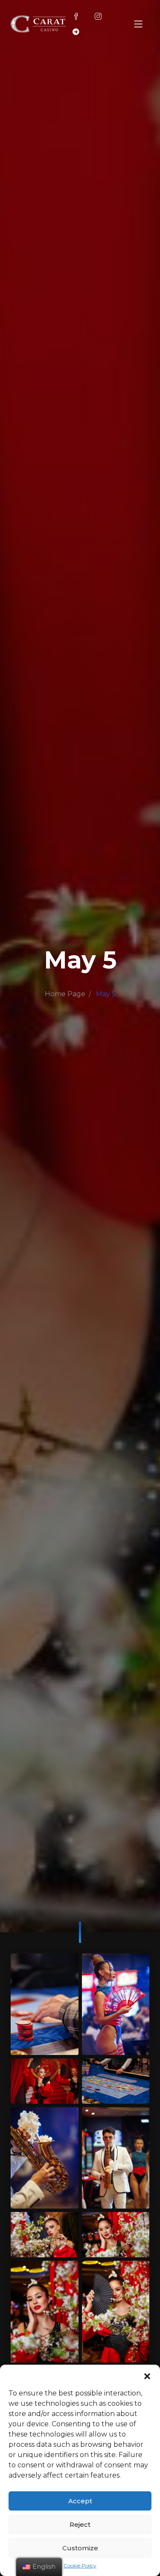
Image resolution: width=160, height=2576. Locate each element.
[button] (147, 2375)
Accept (80, 2501)
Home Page (65, 994)
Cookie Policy (80, 2566)
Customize (80, 2548)
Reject (80, 2524)
